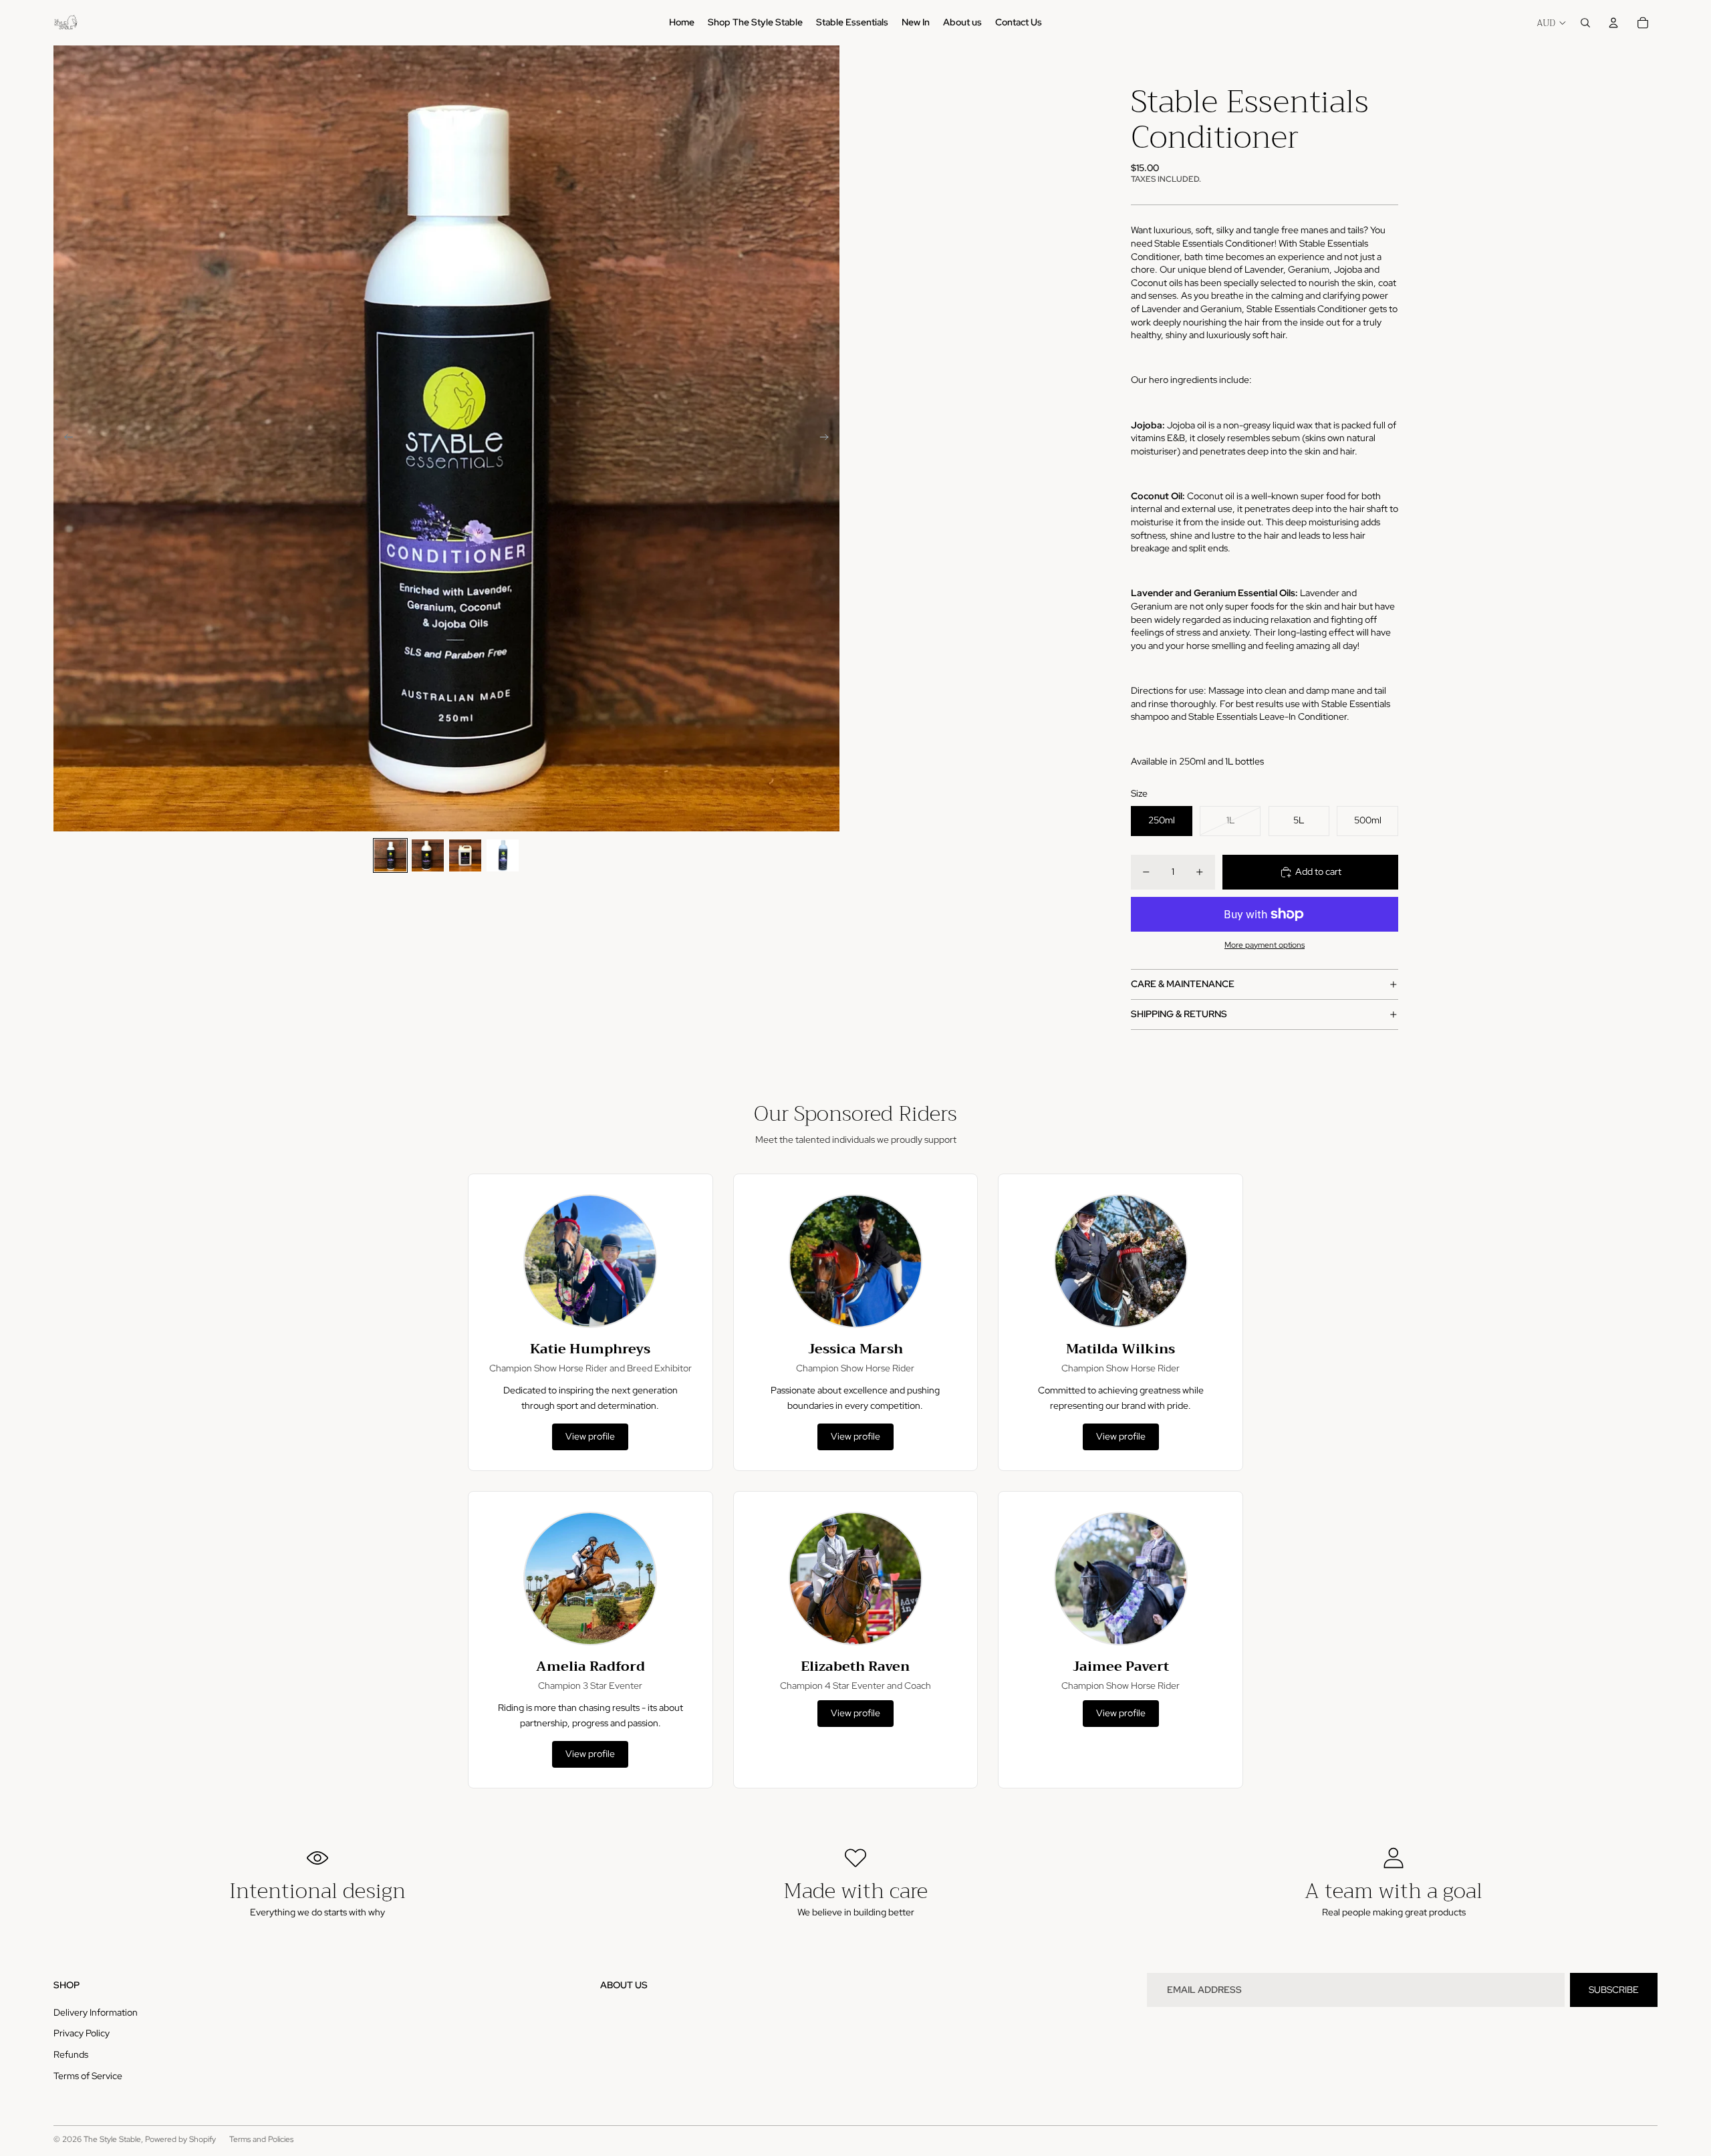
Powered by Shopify (180, 2139)
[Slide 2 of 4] (428, 855)
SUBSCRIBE (1614, 1990)
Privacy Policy (82, 2033)
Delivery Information (96, 2012)
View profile (590, 1436)
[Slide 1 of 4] (390, 855)
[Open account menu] (1613, 23)
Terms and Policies (261, 2139)
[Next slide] (828, 438)
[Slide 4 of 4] (503, 855)
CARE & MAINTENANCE (1183, 984)
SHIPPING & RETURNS (1179, 1014)
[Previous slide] (64, 438)
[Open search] (1585, 23)
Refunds (71, 2054)
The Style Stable (112, 2139)
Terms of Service (88, 2076)
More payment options (1265, 945)
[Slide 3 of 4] (465, 855)
